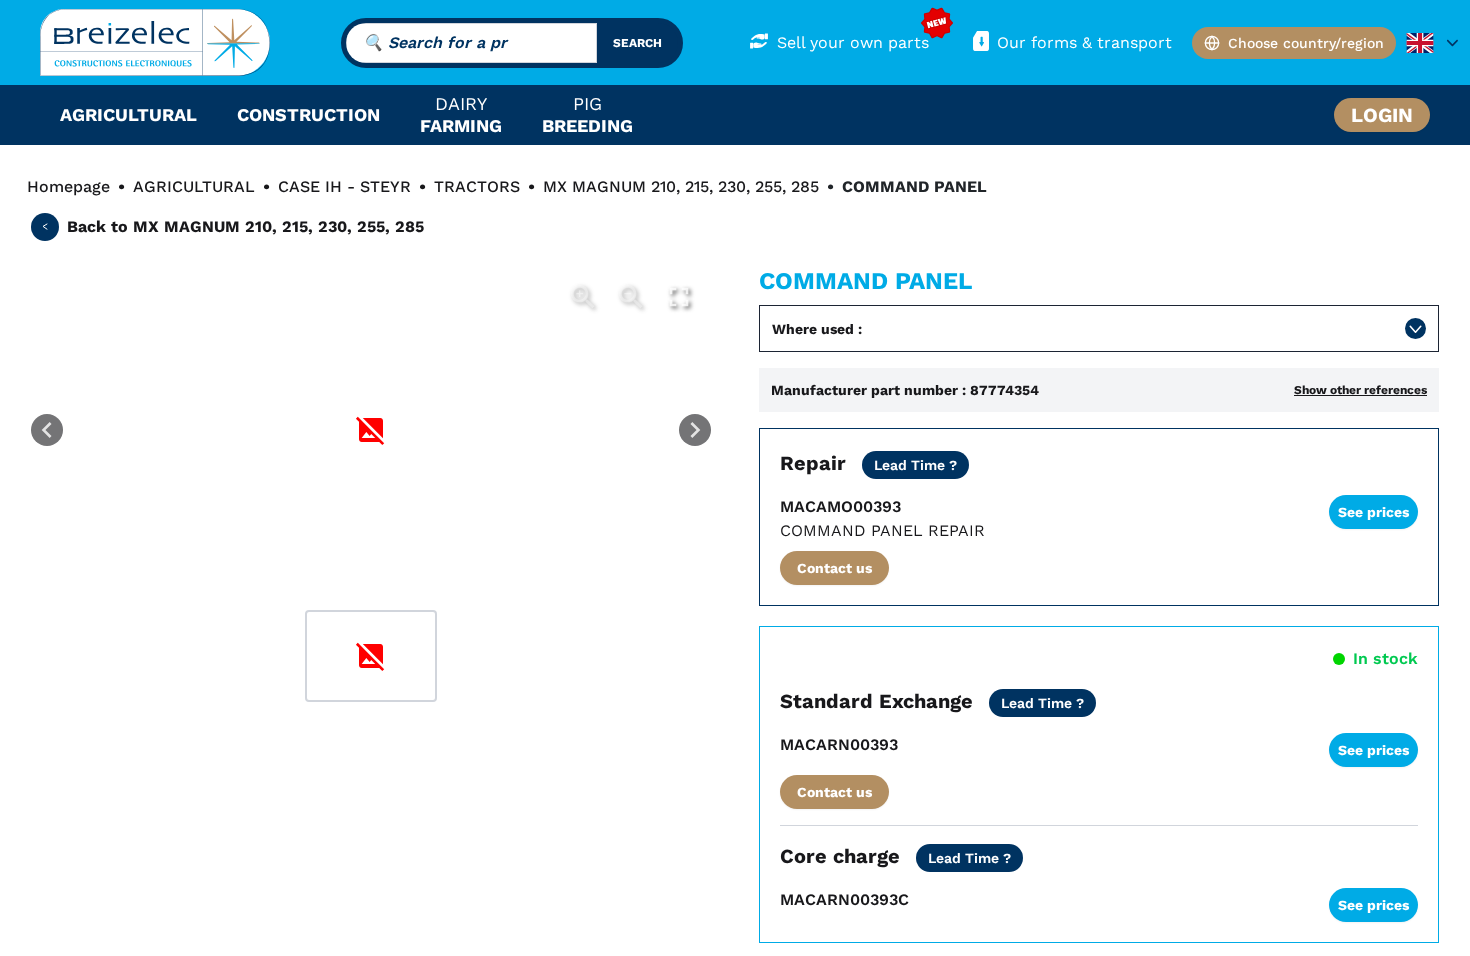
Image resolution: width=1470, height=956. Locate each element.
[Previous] (47, 430)
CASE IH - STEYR (344, 186)
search (637, 43)
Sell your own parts (853, 42)
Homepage (68, 186)
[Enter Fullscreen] (679, 297)
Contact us (834, 568)
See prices (1373, 512)
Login (1382, 115)
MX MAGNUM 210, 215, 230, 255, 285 (681, 186)
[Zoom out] (631, 297)
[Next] (695, 430)
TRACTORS (477, 186)
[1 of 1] (371, 656)
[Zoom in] (583, 297)
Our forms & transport (1084, 42)
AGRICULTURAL (194, 186)
